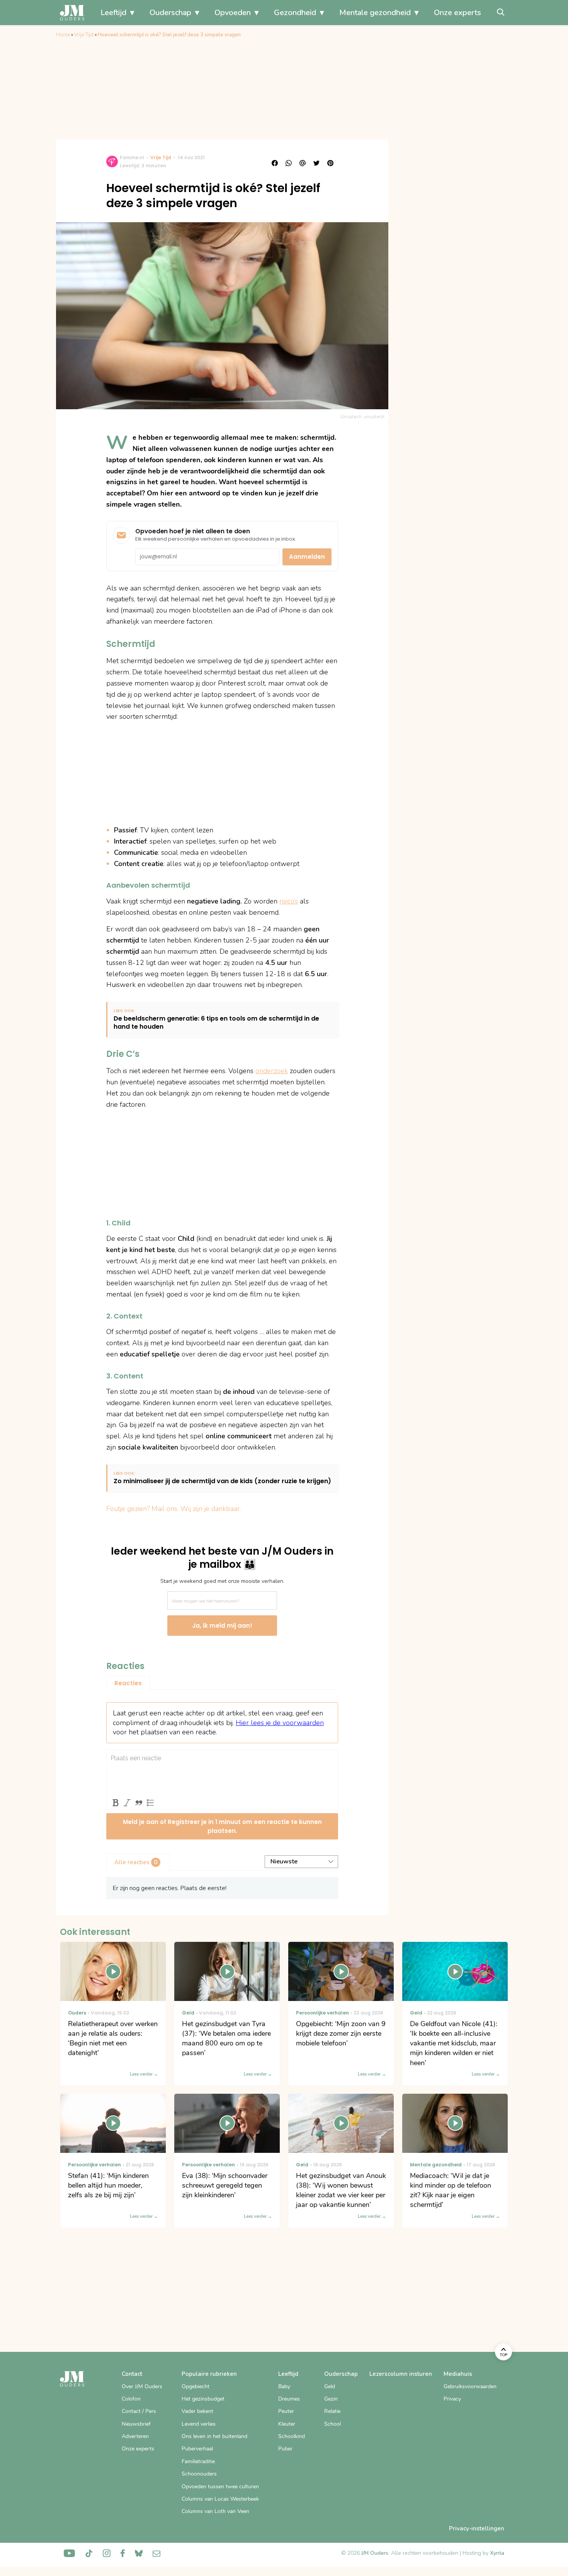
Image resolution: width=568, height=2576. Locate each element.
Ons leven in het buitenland (214, 2436)
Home (63, 35)
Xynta (497, 2553)
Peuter (286, 2411)
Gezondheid (295, 13)
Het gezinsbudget (203, 2399)
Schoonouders (199, 2474)
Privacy (452, 2399)
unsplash (374, 417)
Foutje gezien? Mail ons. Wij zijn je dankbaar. (174, 1509)
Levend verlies (199, 2424)
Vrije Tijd (84, 35)
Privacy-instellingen (477, 2528)
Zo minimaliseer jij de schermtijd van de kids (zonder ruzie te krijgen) (222, 1481)
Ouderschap (170, 13)
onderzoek (272, 1071)
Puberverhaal (197, 2449)
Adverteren (135, 2436)
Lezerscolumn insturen (401, 2374)
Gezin (331, 2399)
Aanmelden (307, 557)
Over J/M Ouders (142, 2386)
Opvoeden (233, 13)
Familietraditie (198, 2461)
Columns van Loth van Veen (215, 2511)
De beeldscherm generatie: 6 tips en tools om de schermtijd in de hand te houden (216, 1023)
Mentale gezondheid (375, 13)
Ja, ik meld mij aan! (222, 1626)
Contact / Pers (139, 2411)
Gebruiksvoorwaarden (470, 2386)
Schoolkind (292, 2436)
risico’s (289, 901)
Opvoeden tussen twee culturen (220, 2487)
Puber (285, 2449)
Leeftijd (113, 13)
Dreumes (289, 2399)
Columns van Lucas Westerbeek (220, 2499)
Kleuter (287, 2424)
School (332, 2424)
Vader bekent (197, 2411)
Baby (284, 2386)
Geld (330, 2386)
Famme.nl (132, 157)
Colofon (131, 2399)
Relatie (332, 2411)
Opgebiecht (196, 2386)
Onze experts (457, 13)
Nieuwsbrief (136, 2424)
